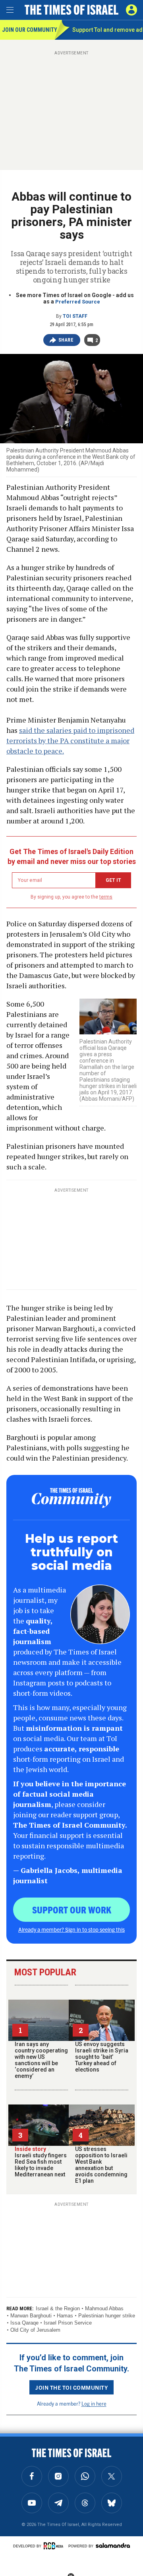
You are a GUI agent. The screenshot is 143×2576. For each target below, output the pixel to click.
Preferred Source (78, 302)
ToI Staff (75, 316)
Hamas (65, 2316)
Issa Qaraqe (24, 2323)
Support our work (72, 1909)
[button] (131, 10)
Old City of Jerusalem (35, 2330)
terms (106, 897)
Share (66, 340)
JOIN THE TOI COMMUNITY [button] (71, 2387)
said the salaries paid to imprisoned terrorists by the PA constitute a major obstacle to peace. (70, 740)
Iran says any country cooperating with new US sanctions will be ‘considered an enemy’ (41, 2060)
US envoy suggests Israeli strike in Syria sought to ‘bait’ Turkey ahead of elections (102, 2057)
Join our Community (28, 30)
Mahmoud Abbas (104, 2308)
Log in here (94, 2403)
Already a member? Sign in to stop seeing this (71, 1929)
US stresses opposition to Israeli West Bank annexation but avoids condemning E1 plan (101, 2165)
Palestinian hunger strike (107, 2316)
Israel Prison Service (68, 2323)
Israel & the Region (58, 2308)
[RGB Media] (55, 2546)
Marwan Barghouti (31, 2316)
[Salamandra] (113, 2545)
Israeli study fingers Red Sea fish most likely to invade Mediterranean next (41, 2162)
